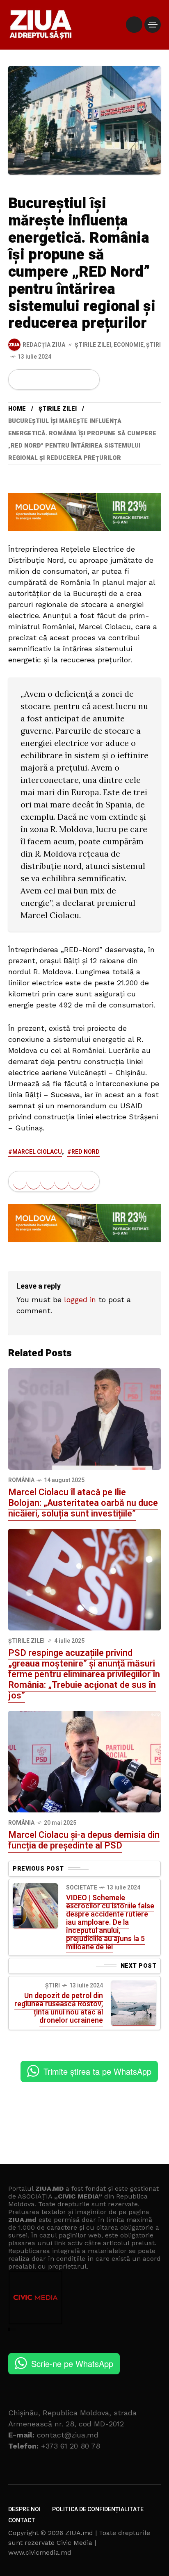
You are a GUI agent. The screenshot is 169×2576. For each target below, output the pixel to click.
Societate (82, 1888)
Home (17, 409)
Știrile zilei (93, 345)
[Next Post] (134, 2003)
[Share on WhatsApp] (48, 380)
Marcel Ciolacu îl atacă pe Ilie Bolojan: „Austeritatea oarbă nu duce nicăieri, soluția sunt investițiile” (83, 1503)
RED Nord (86, 1152)
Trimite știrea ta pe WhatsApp (97, 2071)
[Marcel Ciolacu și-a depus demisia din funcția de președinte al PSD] (84, 1761)
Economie (129, 345)
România (21, 1480)
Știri (153, 345)
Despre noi (24, 2509)
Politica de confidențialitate (98, 2509)
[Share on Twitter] (34, 380)
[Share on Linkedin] (62, 380)
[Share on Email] (75, 380)
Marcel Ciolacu (37, 1152)
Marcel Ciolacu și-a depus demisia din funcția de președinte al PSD (84, 1840)
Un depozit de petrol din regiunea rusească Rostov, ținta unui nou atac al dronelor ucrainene (59, 2008)
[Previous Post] (35, 1906)
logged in (80, 1299)
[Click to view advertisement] (84, 512)
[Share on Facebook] (20, 380)
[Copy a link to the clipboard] (88, 380)
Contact (22, 2520)
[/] (134, 25)
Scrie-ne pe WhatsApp (72, 2363)
